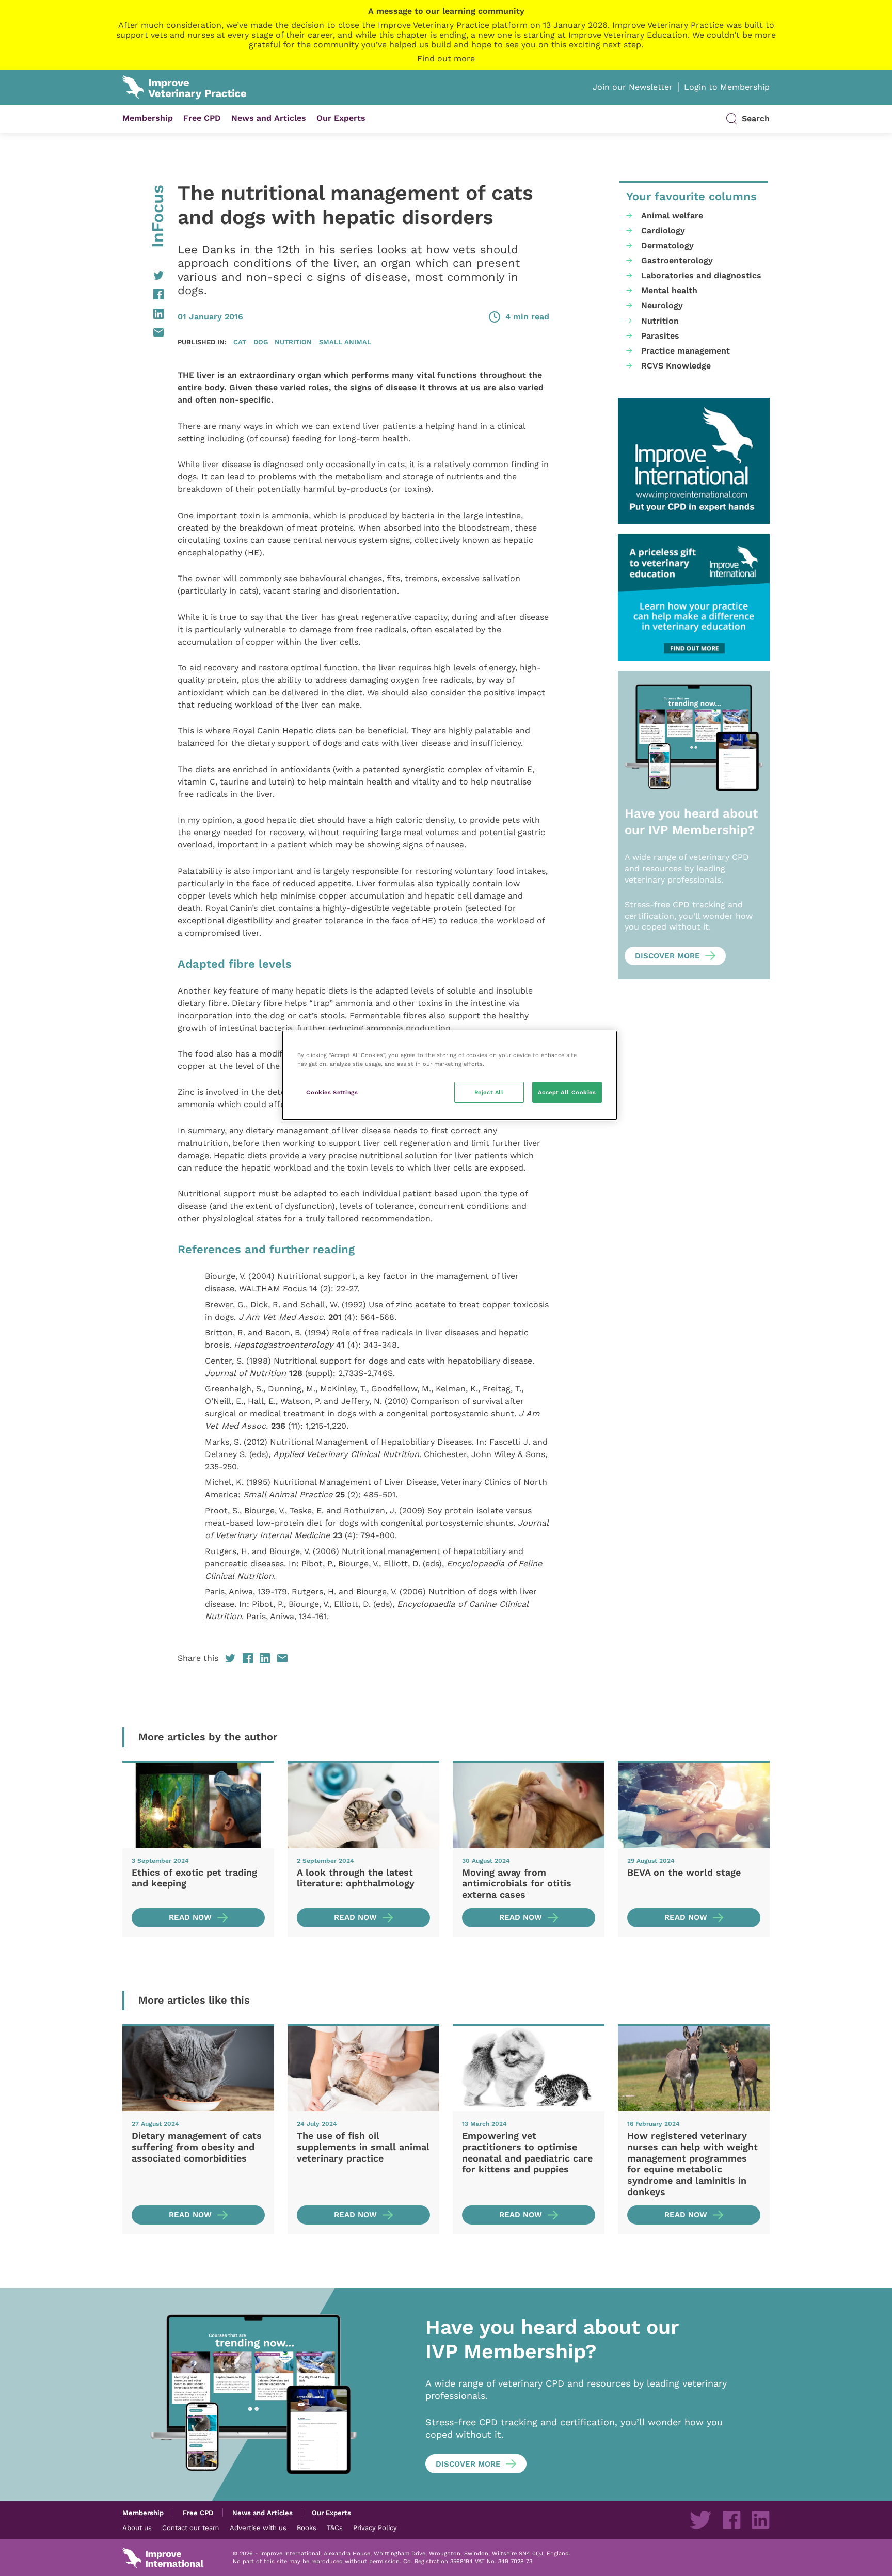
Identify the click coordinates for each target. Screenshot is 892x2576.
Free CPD (202, 118)
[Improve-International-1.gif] (694, 461)
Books (307, 2527)
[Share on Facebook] (143, 294)
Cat (240, 342)
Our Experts (341, 118)
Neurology (662, 305)
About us (137, 2527)
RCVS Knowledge (676, 366)
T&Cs (335, 2527)
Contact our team (190, 2527)
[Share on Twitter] (143, 276)
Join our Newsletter (633, 87)
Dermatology (667, 245)
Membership (148, 118)
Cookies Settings (332, 1092)
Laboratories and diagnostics (701, 275)
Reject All (489, 1092)
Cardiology (663, 230)
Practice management (686, 351)
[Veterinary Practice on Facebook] (731, 2520)
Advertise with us (258, 2527)
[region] (450, 1075)
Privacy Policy (375, 2527)
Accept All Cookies (567, 1092)
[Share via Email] (143, 332)
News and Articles (269, 118)
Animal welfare (672, 215)
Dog (261, 342)
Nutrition (293, 342)
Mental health (669, 290)
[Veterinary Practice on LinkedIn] (760, 2520)
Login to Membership (727, 87)
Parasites (660, 336)
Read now (190, 1917)
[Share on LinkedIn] (143, 314)
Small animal (345, 342)
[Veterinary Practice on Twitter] (700, 2520)
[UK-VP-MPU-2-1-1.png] (694, 597)
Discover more (667, 956)
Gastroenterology (677, 260)
